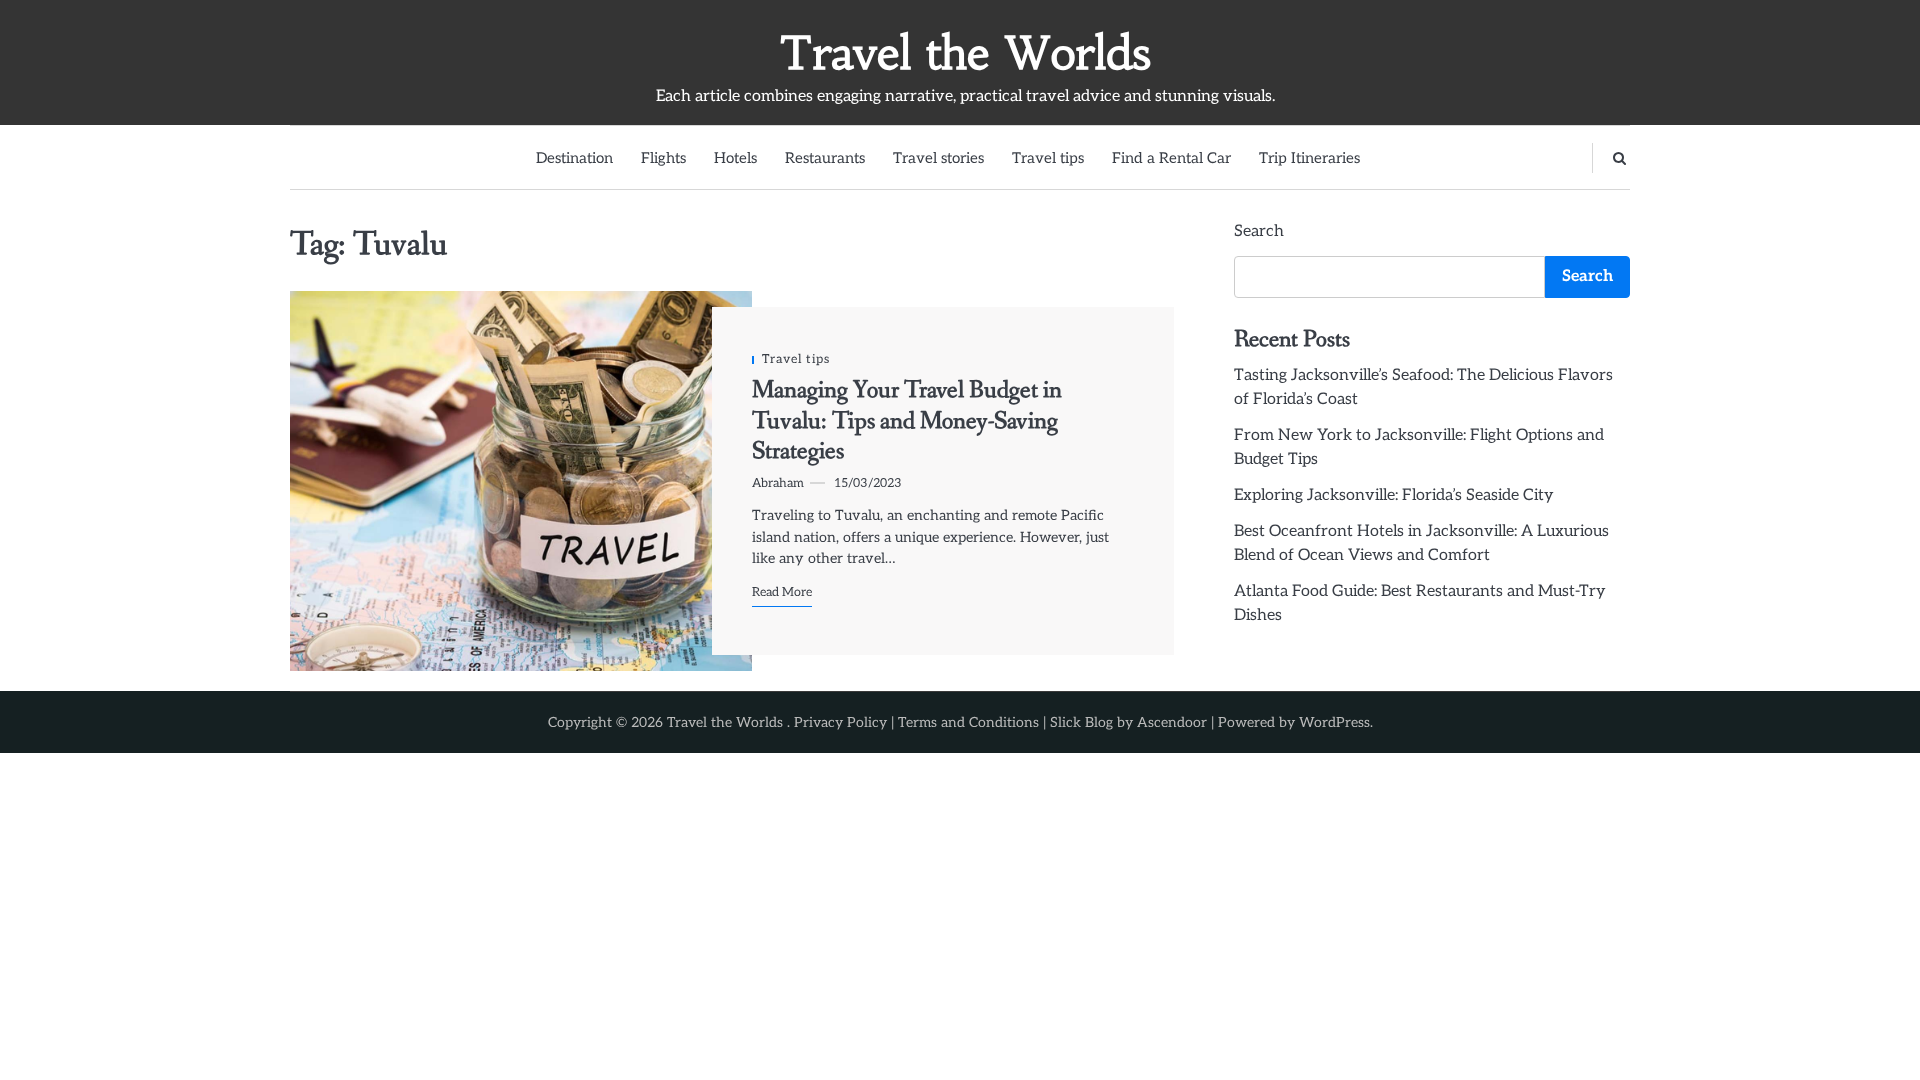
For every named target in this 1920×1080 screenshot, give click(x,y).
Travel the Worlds (965, 53)
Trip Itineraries (1309, 158)
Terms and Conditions (968, 722)
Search (1259, 231)
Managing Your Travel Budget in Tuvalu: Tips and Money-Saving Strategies (907, 421)
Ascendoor (1172, 722)
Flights (663, 158)
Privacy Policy (840, 722)
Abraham (778, 483)
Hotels (735, 158)
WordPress (1334, 722)
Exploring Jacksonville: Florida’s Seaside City (1394, 495)
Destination (574, 158)
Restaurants (825, 158)
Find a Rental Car (1171, 158)
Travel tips (1048, 158)
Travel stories (938, 158)
